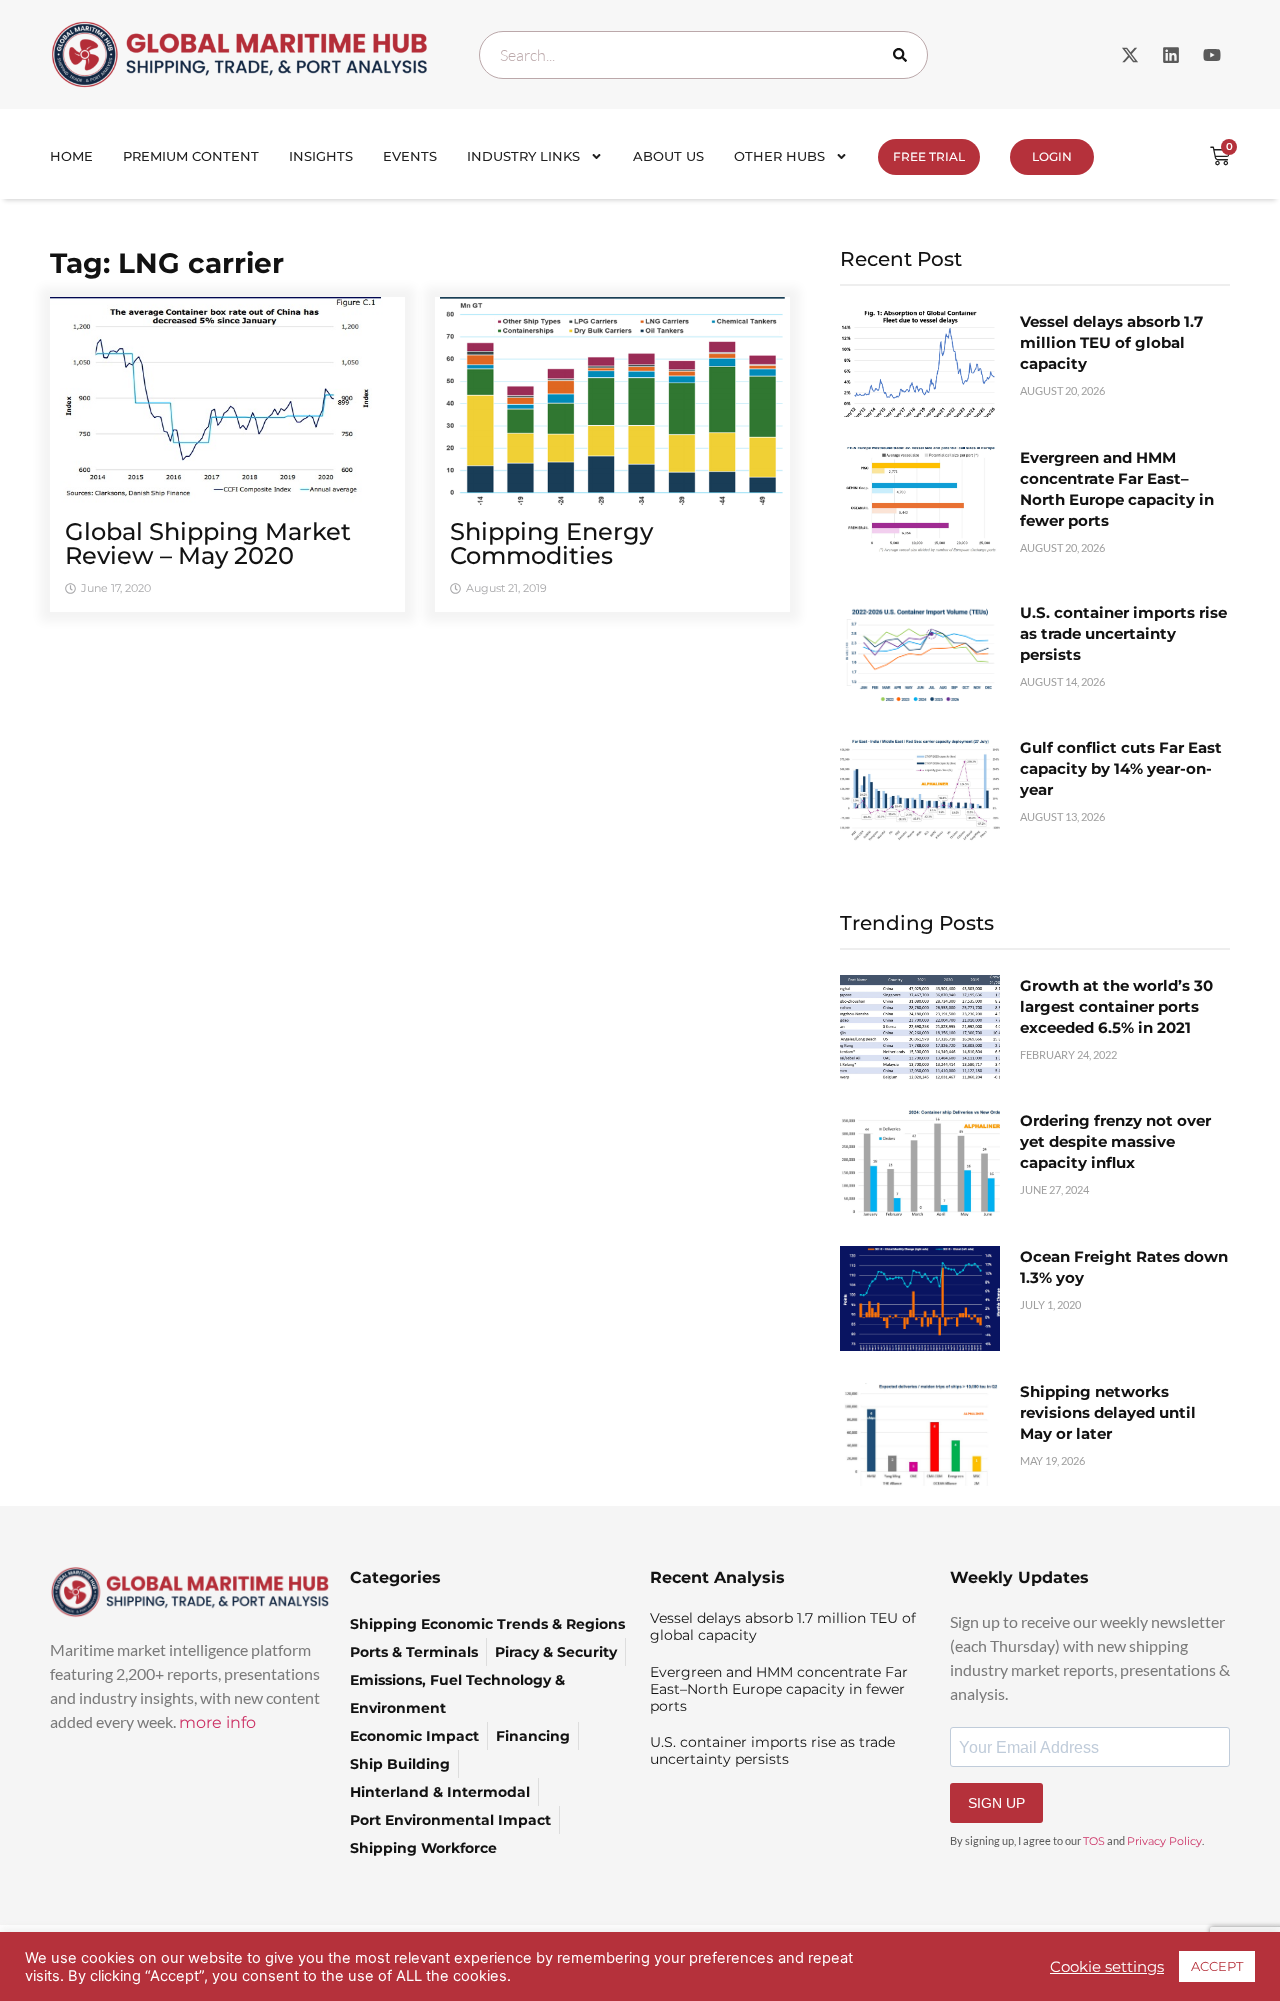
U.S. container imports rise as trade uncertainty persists (1123, 633)
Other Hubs (779, 156)
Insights (321, 156)
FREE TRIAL (929, 156)
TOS (1094, 1841)
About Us (668, 156)
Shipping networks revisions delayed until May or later (1108, 1412)
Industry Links (523, 156)
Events (410, 156)
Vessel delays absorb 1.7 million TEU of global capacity (1111, 342)
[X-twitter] (1130, 55)
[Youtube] (1212, 55)
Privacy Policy (1164, 1841)
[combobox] (703, 55)
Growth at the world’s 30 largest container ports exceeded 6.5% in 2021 (1116, 1006)
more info (217, 1722)
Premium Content (191, 156)
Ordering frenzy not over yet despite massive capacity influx (1115, 1141)
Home (71, 156)
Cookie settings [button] (1107, 1967)
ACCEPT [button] (1217, 1966)
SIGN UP (996, 1803)
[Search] (904, 55)
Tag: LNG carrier (167, 263)
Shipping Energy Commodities (551, 543)
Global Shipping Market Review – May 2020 (208, 543)
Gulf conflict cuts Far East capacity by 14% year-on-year (1121, 768)
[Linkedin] (1171, 55)
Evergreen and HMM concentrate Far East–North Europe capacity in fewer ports (779, 1689)
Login (1052, 156)
